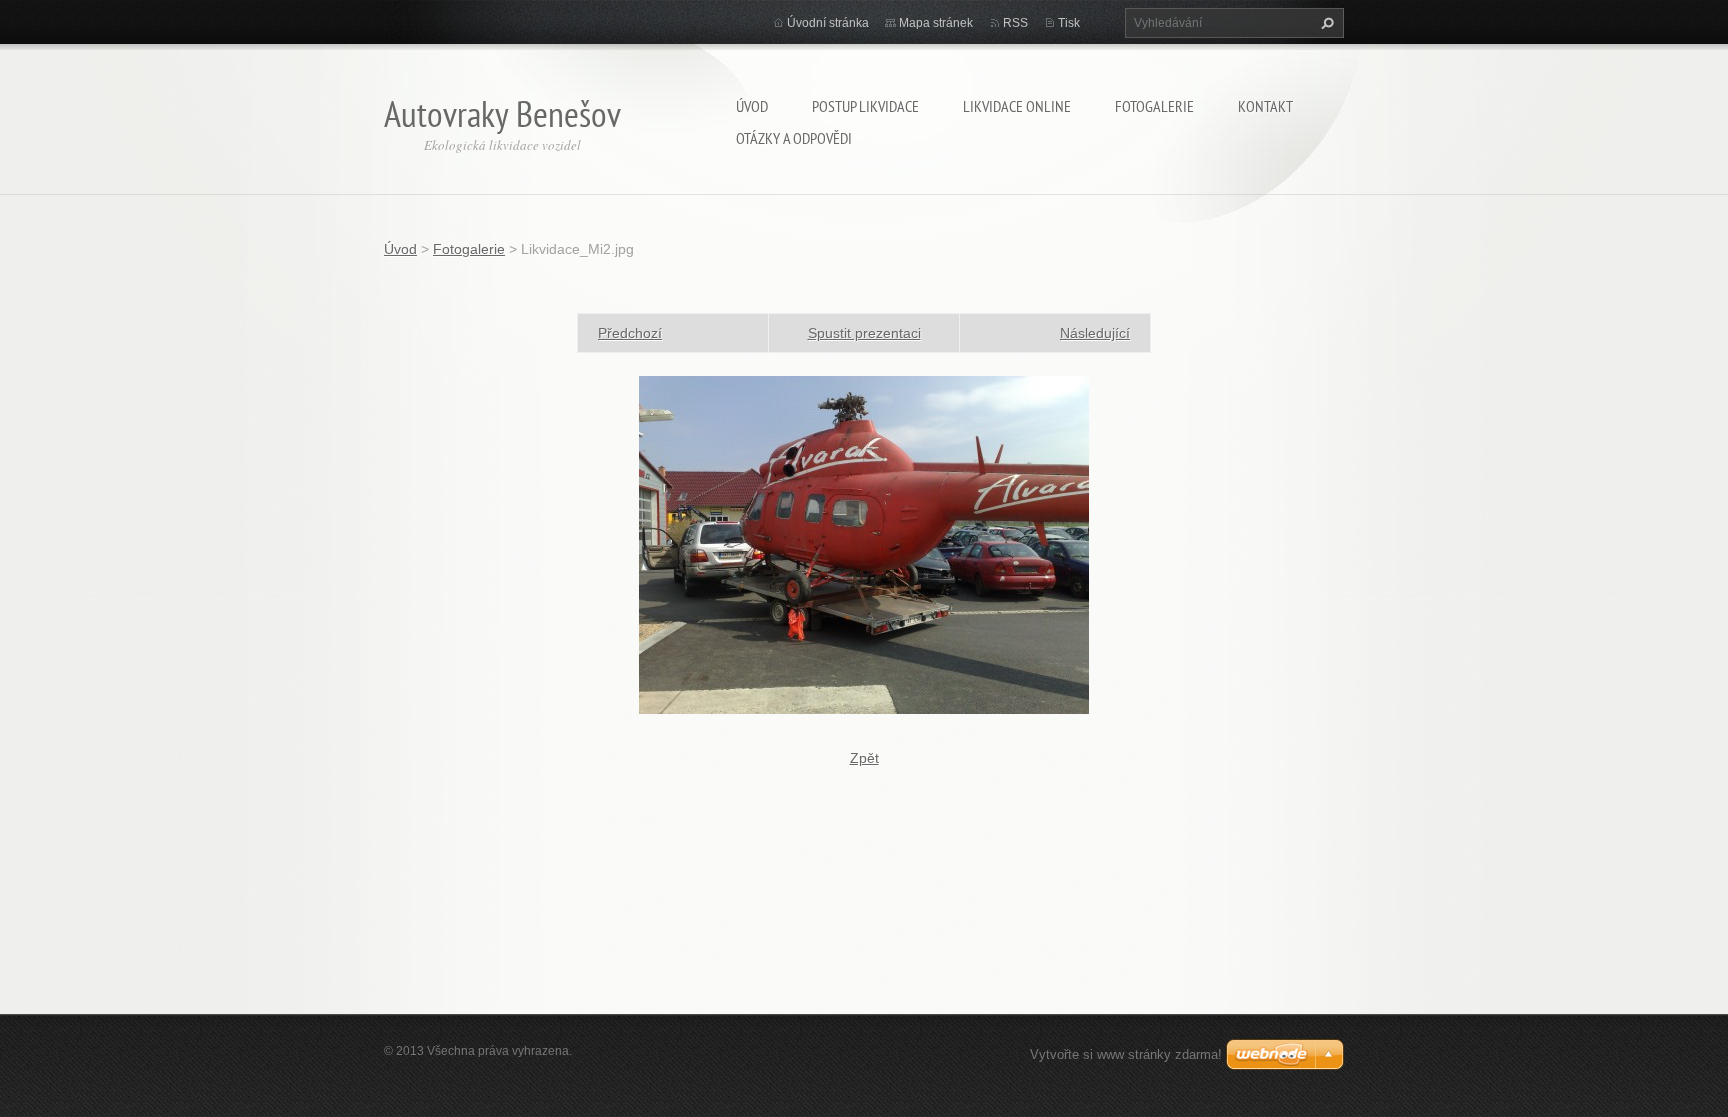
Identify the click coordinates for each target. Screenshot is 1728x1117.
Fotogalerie (1154, 106)
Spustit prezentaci (864, 333)
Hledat (1325, 23)
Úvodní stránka (828, 23)
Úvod (752, 106)
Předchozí (630, 333)
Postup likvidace (865, 106)
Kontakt (1265, 106)
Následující (1095, 333)
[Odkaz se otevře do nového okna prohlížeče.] (864, 544)
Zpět (864, 758)
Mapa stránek (936, 23)
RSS (1015, 23)
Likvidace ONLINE (1017, 106)
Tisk (1069, 23)
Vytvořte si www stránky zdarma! (1126, 1054)
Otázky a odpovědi (794, 138)
